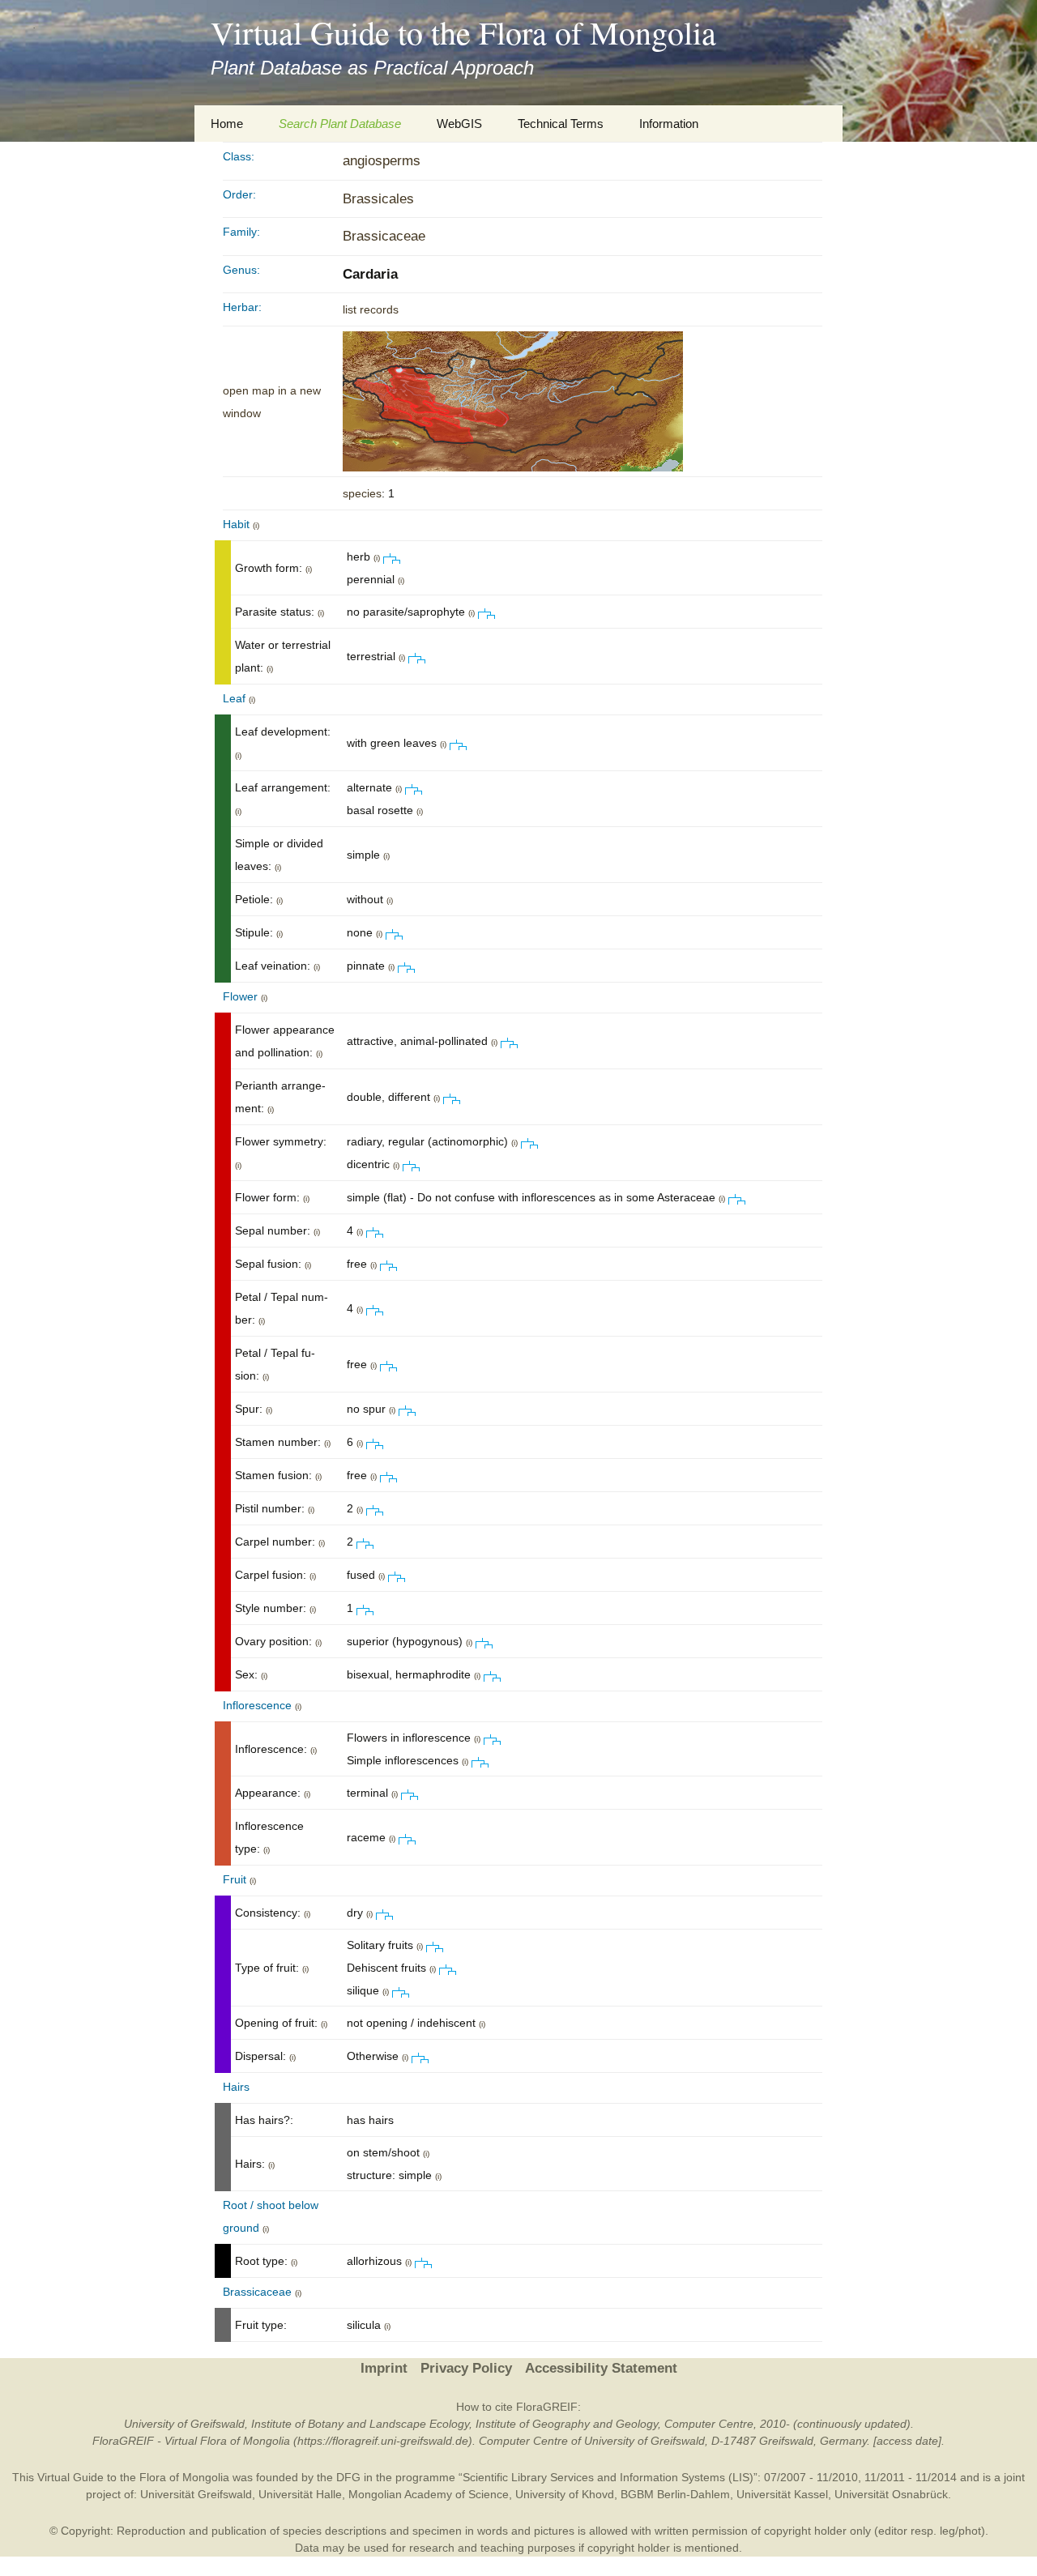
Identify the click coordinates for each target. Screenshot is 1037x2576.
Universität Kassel (782, 2494)
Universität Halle (300, 2494)
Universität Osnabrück (891, 2494)
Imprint (384, 2368)
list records (371, 309)
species (362, 493)
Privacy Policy (466, 2368)
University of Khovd (565, 2494)
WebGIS (459, 124)
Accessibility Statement (601, 2368)
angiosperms (382, 161)
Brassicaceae (384, 236)
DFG (348, 2477)
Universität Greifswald (196, 2494)
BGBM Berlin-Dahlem (675, 2494)
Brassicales (378, 199)
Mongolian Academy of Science (429, 2494)
